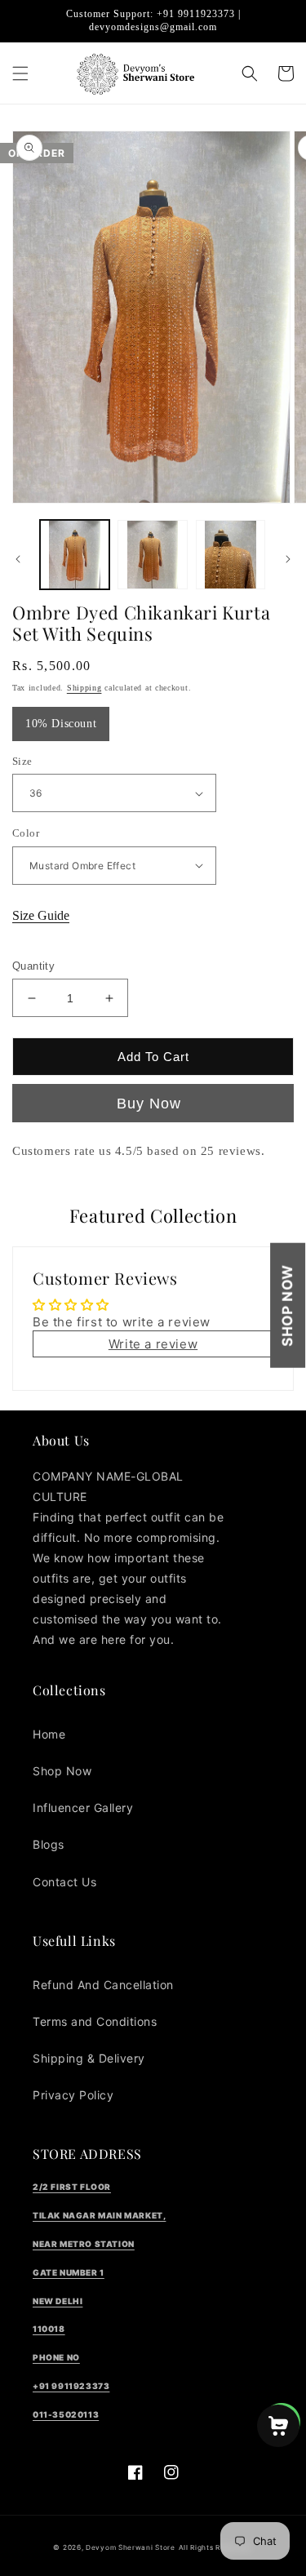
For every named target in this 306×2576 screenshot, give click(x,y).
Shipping (84, 688)
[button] (20, 73)
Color (26, 833)
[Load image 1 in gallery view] (75, 555)
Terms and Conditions (95, 2021)
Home (49, 1734)
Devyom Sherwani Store (131, 2547)
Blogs (49, 1844)
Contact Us (64, 1882)
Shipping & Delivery (89, 2058)
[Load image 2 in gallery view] (152, 555)
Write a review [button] (153, 1344)
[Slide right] (288, 559)
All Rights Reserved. (216, 2547)
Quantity (33, 966)
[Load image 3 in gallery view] (231, 555)
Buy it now (153, 1103)
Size (22, 761)
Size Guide (41, 915)
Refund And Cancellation (103, 1985)
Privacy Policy (73, 2095)
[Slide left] (18, 559)
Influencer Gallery (83, 1808)
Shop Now (287, 1306)
